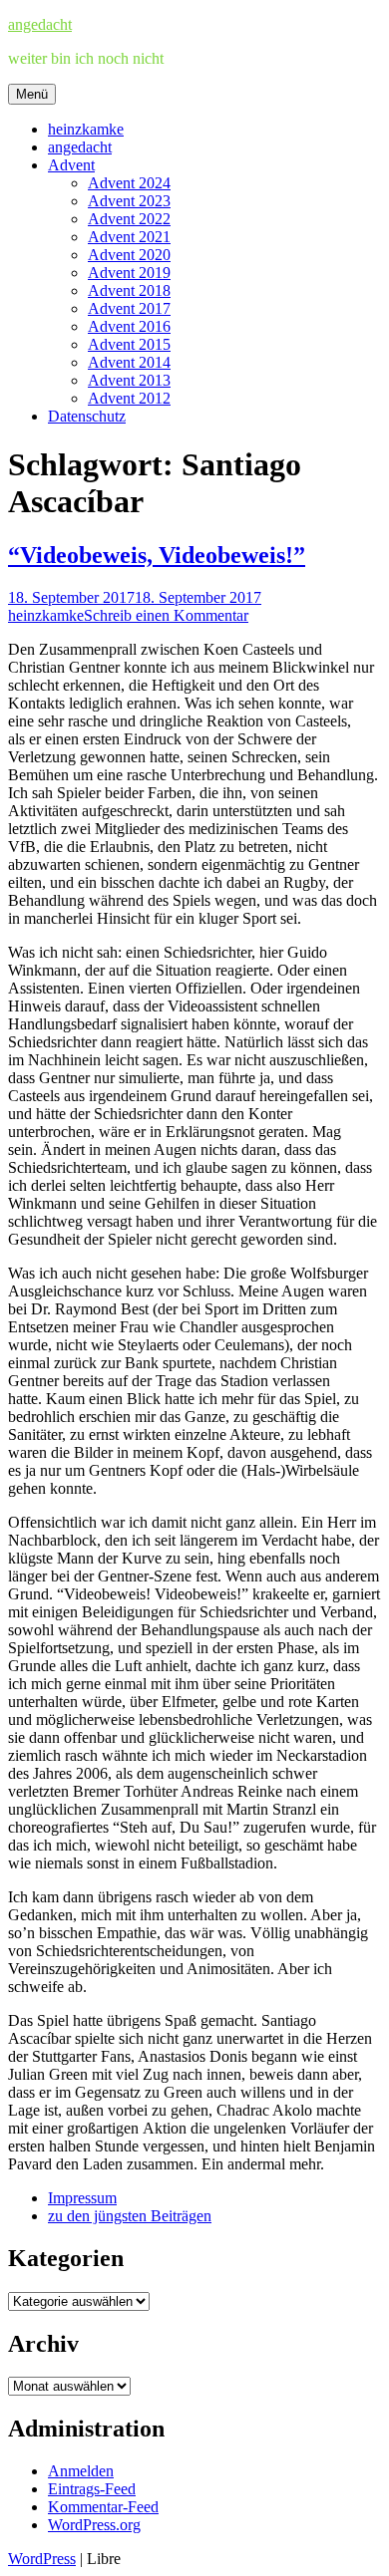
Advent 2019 (129, 273)
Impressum (82, 2198)
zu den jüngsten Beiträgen (130, 2216)
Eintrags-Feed (92, 2489)
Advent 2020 (129, 255)
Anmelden (81, 2471)
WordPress (42, 2559)
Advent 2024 (129, 183)
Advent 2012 (129, 398)
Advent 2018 (129, 290)
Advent (71, 165)
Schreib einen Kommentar (166, 615)
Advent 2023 (129, 201)
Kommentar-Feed (103, 2507)
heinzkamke (86, 129)
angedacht (40, 24)
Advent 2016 (129, 326)
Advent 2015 (129, 344)
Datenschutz (87, 416)
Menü (32, 94)
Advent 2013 (129, 380)
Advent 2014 (129, 362)
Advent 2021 (129, 237)
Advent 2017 (129, 308)
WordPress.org (94, 2525)
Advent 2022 (129, 219)
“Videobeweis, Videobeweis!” (157, 555)
